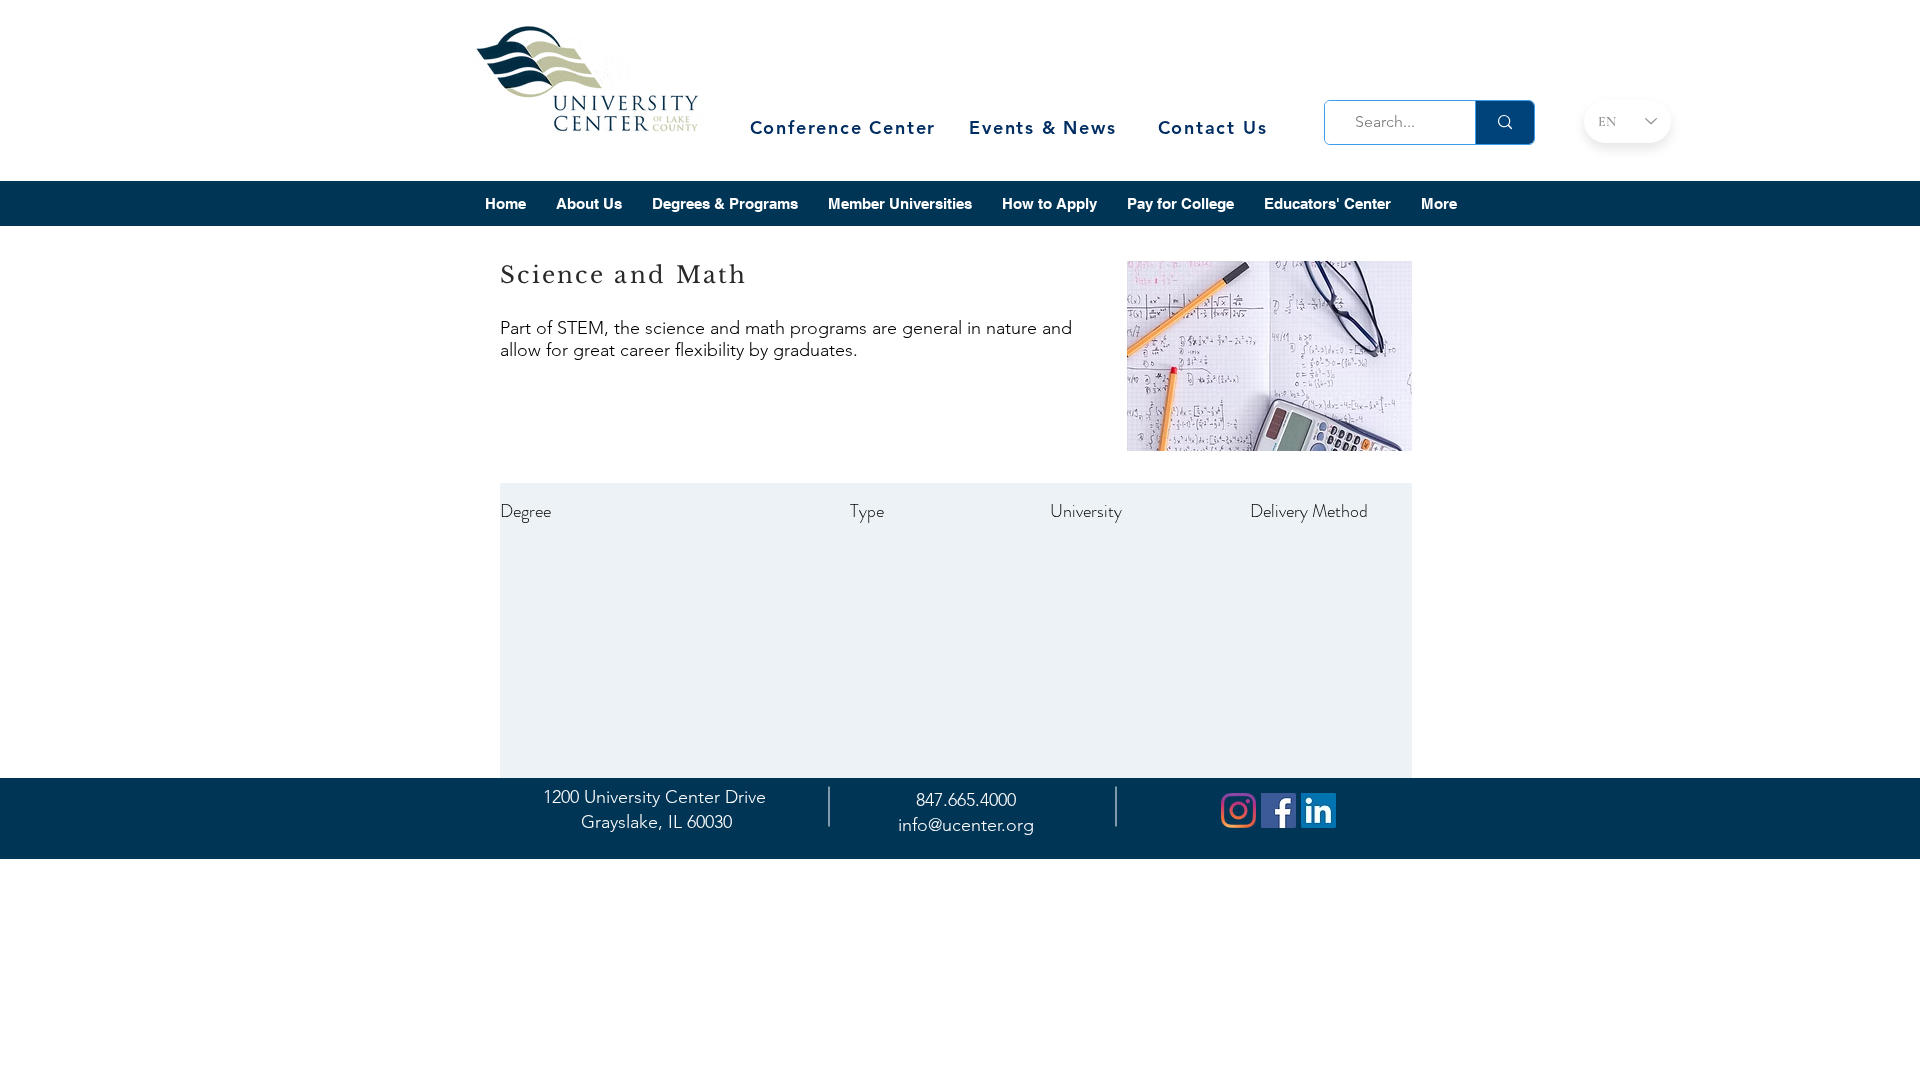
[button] (589, 203)
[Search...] (1504, 122)
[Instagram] (1238, 810)
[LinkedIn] (1318, 810)
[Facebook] (1278, 810)
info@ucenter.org (966, 825)
